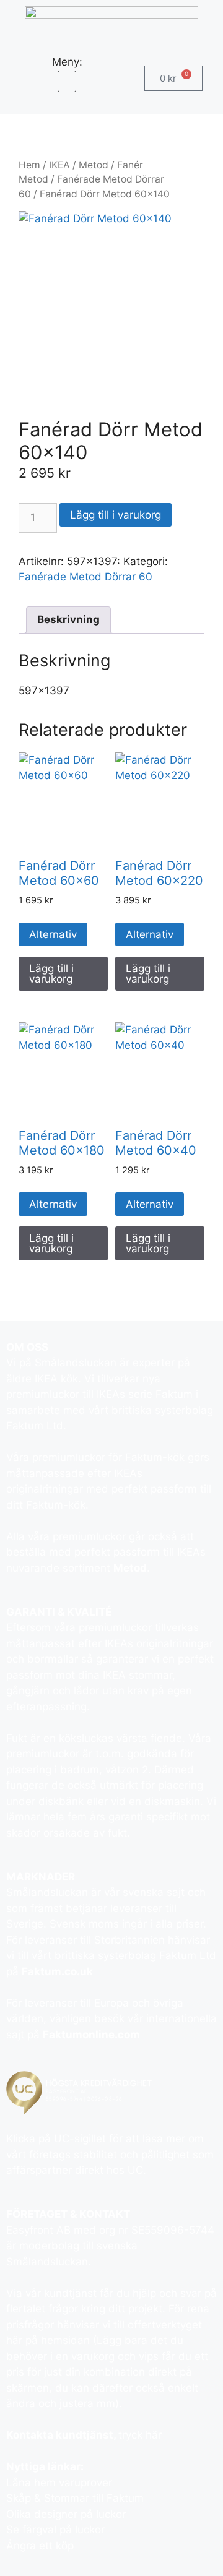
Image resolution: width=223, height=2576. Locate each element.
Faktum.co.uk (57, 1971)
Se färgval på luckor (55, 2530)
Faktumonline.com (91, 2035)
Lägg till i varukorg (116, 515)
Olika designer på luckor (66, 2514)
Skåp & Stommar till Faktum (75, 2498)
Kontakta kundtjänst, (62, 2435)
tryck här (140, 2435)
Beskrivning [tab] (68, 619)
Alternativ (53, 934)
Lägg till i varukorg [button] (51, 974)
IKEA (59, 165)
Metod (94, 165)
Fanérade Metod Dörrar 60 (85, 577)
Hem (29, 165)
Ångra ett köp (40, 2546)
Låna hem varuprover (59, 2483)
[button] (67, 81)
